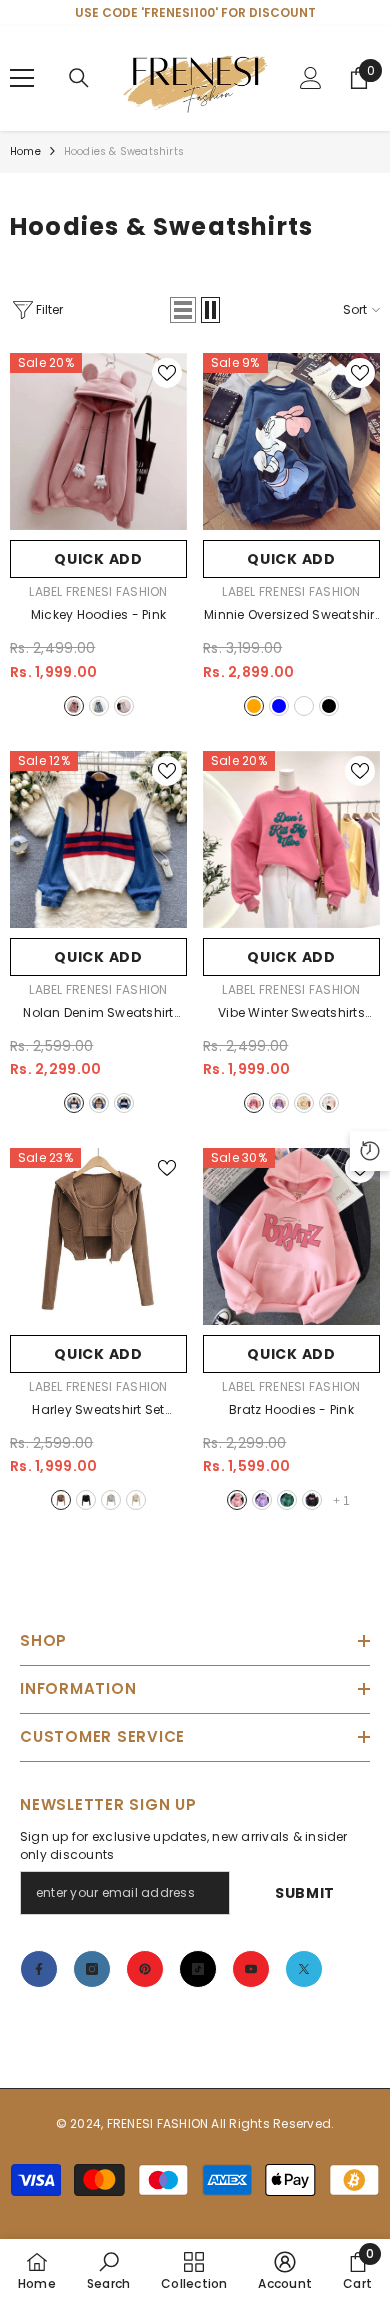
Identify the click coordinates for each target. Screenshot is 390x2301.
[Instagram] (92, 1969)
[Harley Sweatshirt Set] (98, 1236)
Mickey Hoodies (98, 614)
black (329, 706)
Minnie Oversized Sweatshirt (291, 616)
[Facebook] (39, 1969)
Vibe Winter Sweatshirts (291, 1014)
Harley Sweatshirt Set (98, 1411)
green (287, 1500)
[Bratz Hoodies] (291, 1236)
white (124, 706)
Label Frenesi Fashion (98, 591)
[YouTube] (251, 1969)
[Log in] (311, 78)
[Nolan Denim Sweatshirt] (98, 839)
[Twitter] (304, 1969)
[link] (108, 2270)
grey (99, 706)
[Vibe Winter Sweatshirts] (291, 839)
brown (99, 1103)
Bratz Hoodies (291, 1409)
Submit (305, 1893)
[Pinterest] (145, 1969)
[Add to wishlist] (167, 373)
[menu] (22, 78)
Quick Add (98, 559)
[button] (183, 310)
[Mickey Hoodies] (98, 441)
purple (279, 1103)
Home (25, 151)
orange (254, 706)
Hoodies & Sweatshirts (124, 151)
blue (279, 706)
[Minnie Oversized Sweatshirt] (291, 441)
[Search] (79, 78)
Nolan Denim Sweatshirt (98, 1014)
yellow (304, 1103)
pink (74, 706)
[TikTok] (198, 1969)
